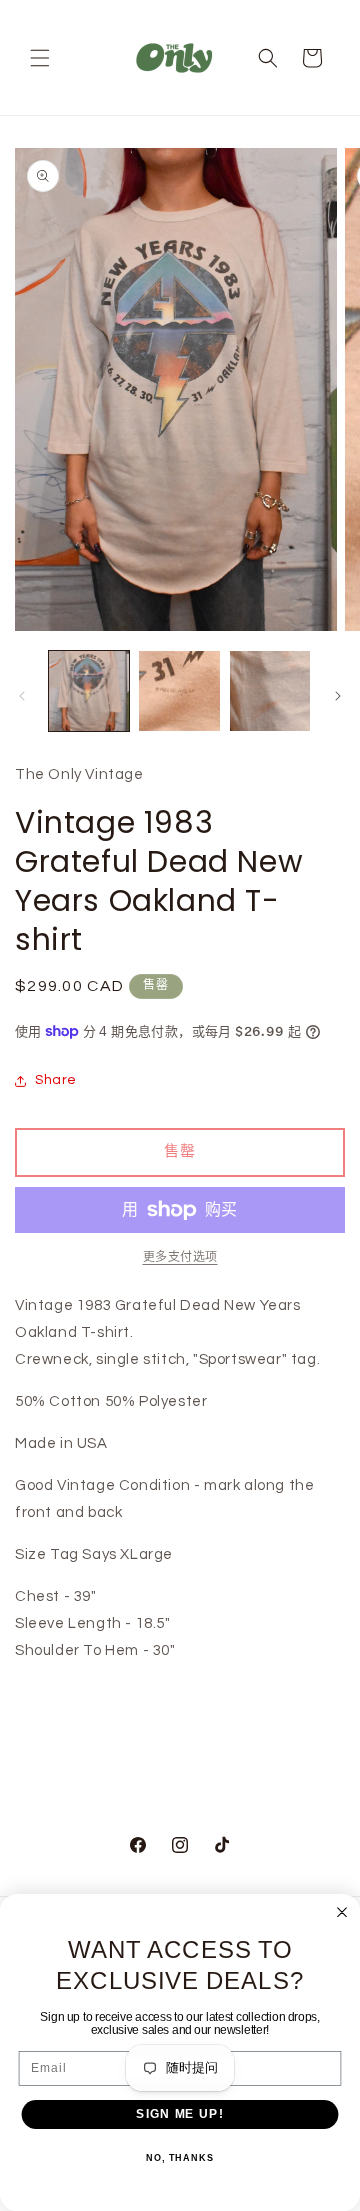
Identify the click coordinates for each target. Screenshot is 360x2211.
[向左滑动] (22, 696)
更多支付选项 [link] (180, 1257)
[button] (40, 58)
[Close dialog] (342, 1912)
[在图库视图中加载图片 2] (179, 691)
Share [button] (56, 1080)
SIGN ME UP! (179, 2114)
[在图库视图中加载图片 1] (89, 691)
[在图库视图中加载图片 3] (270, 691)
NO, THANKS (180, 2158)
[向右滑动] (338, 696)
